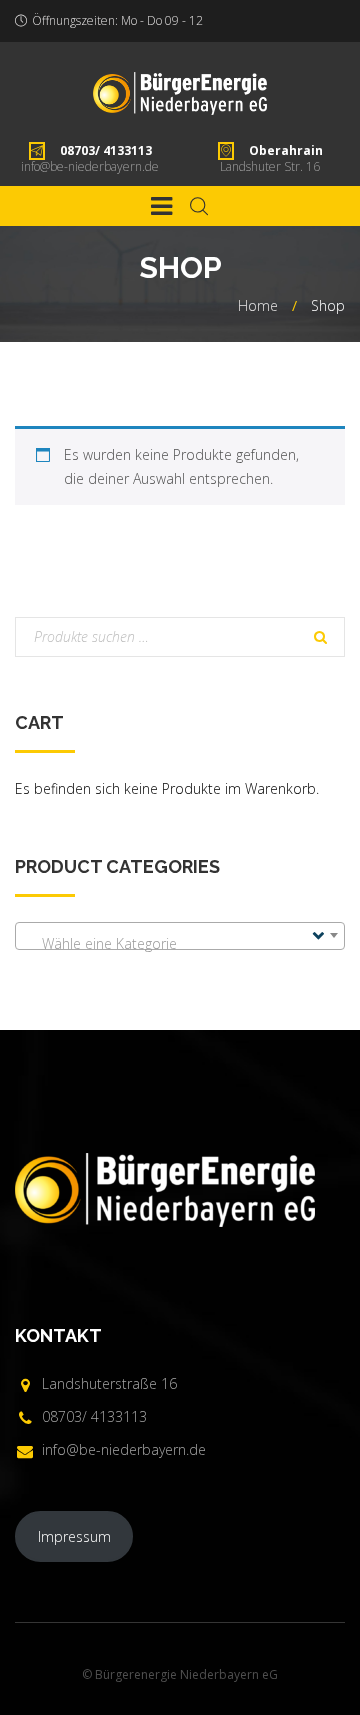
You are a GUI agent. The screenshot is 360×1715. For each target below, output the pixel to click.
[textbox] (180, 944)
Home (258, 305)
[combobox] (180, 936)
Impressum (74, 1536)
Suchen (320, 639)
